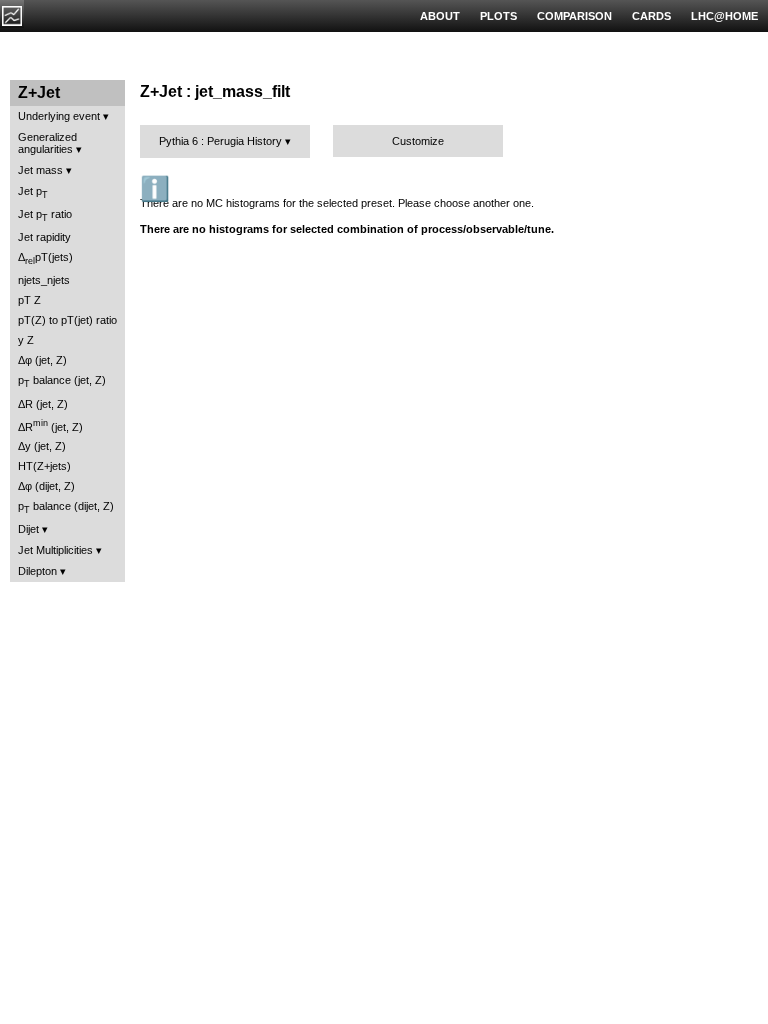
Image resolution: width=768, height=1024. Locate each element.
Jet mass (40, 170)
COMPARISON (574, 16)
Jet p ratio (45, 215)
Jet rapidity (44, 237)
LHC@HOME (724, 16)
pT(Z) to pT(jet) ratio (67, 320)
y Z (26, 340)
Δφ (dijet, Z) (46, 486)
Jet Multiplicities (55, 550)
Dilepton (37, 571)
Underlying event (59, 116)
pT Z (29, 300)
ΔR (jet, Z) (43, 404)
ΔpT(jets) (45, 258)
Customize (418, 141)
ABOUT (440, 16)
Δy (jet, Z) (42, 446)
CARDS (651, 16)
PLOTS (498, 16)
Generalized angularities (47, 143)
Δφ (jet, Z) (42, 360)
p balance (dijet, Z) (66, 507)
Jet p (33, 192)
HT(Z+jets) (44, 466)
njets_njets (44, 280)
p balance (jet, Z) (62, 381)
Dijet (28, 529)
